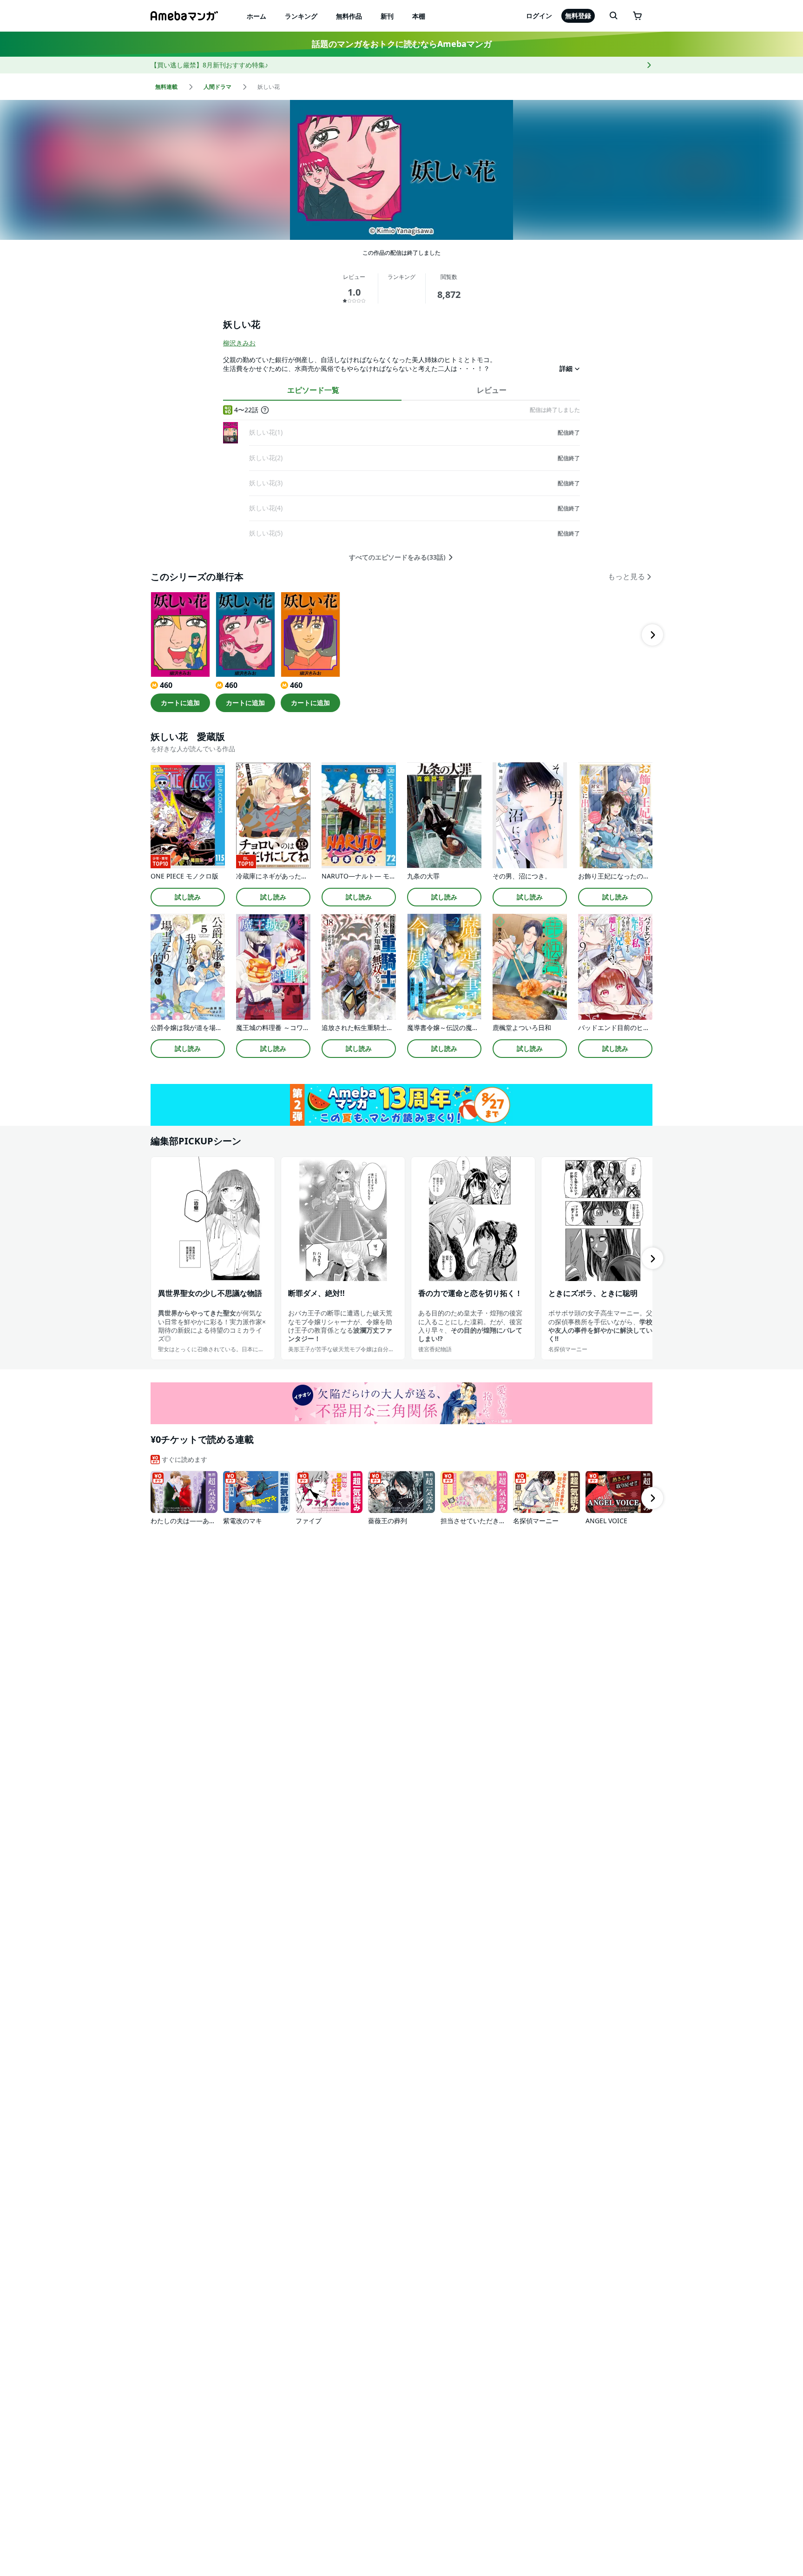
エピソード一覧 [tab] (313, 390)
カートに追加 (180, 703)
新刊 (387, 16)
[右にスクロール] (652, 635)
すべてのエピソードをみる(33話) (397, 557)
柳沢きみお (239, 343)
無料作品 (349, 16)
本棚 (419, 16)
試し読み (188, 897)
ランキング (301, 16)
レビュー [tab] (492, 390)
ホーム (257, 16)
